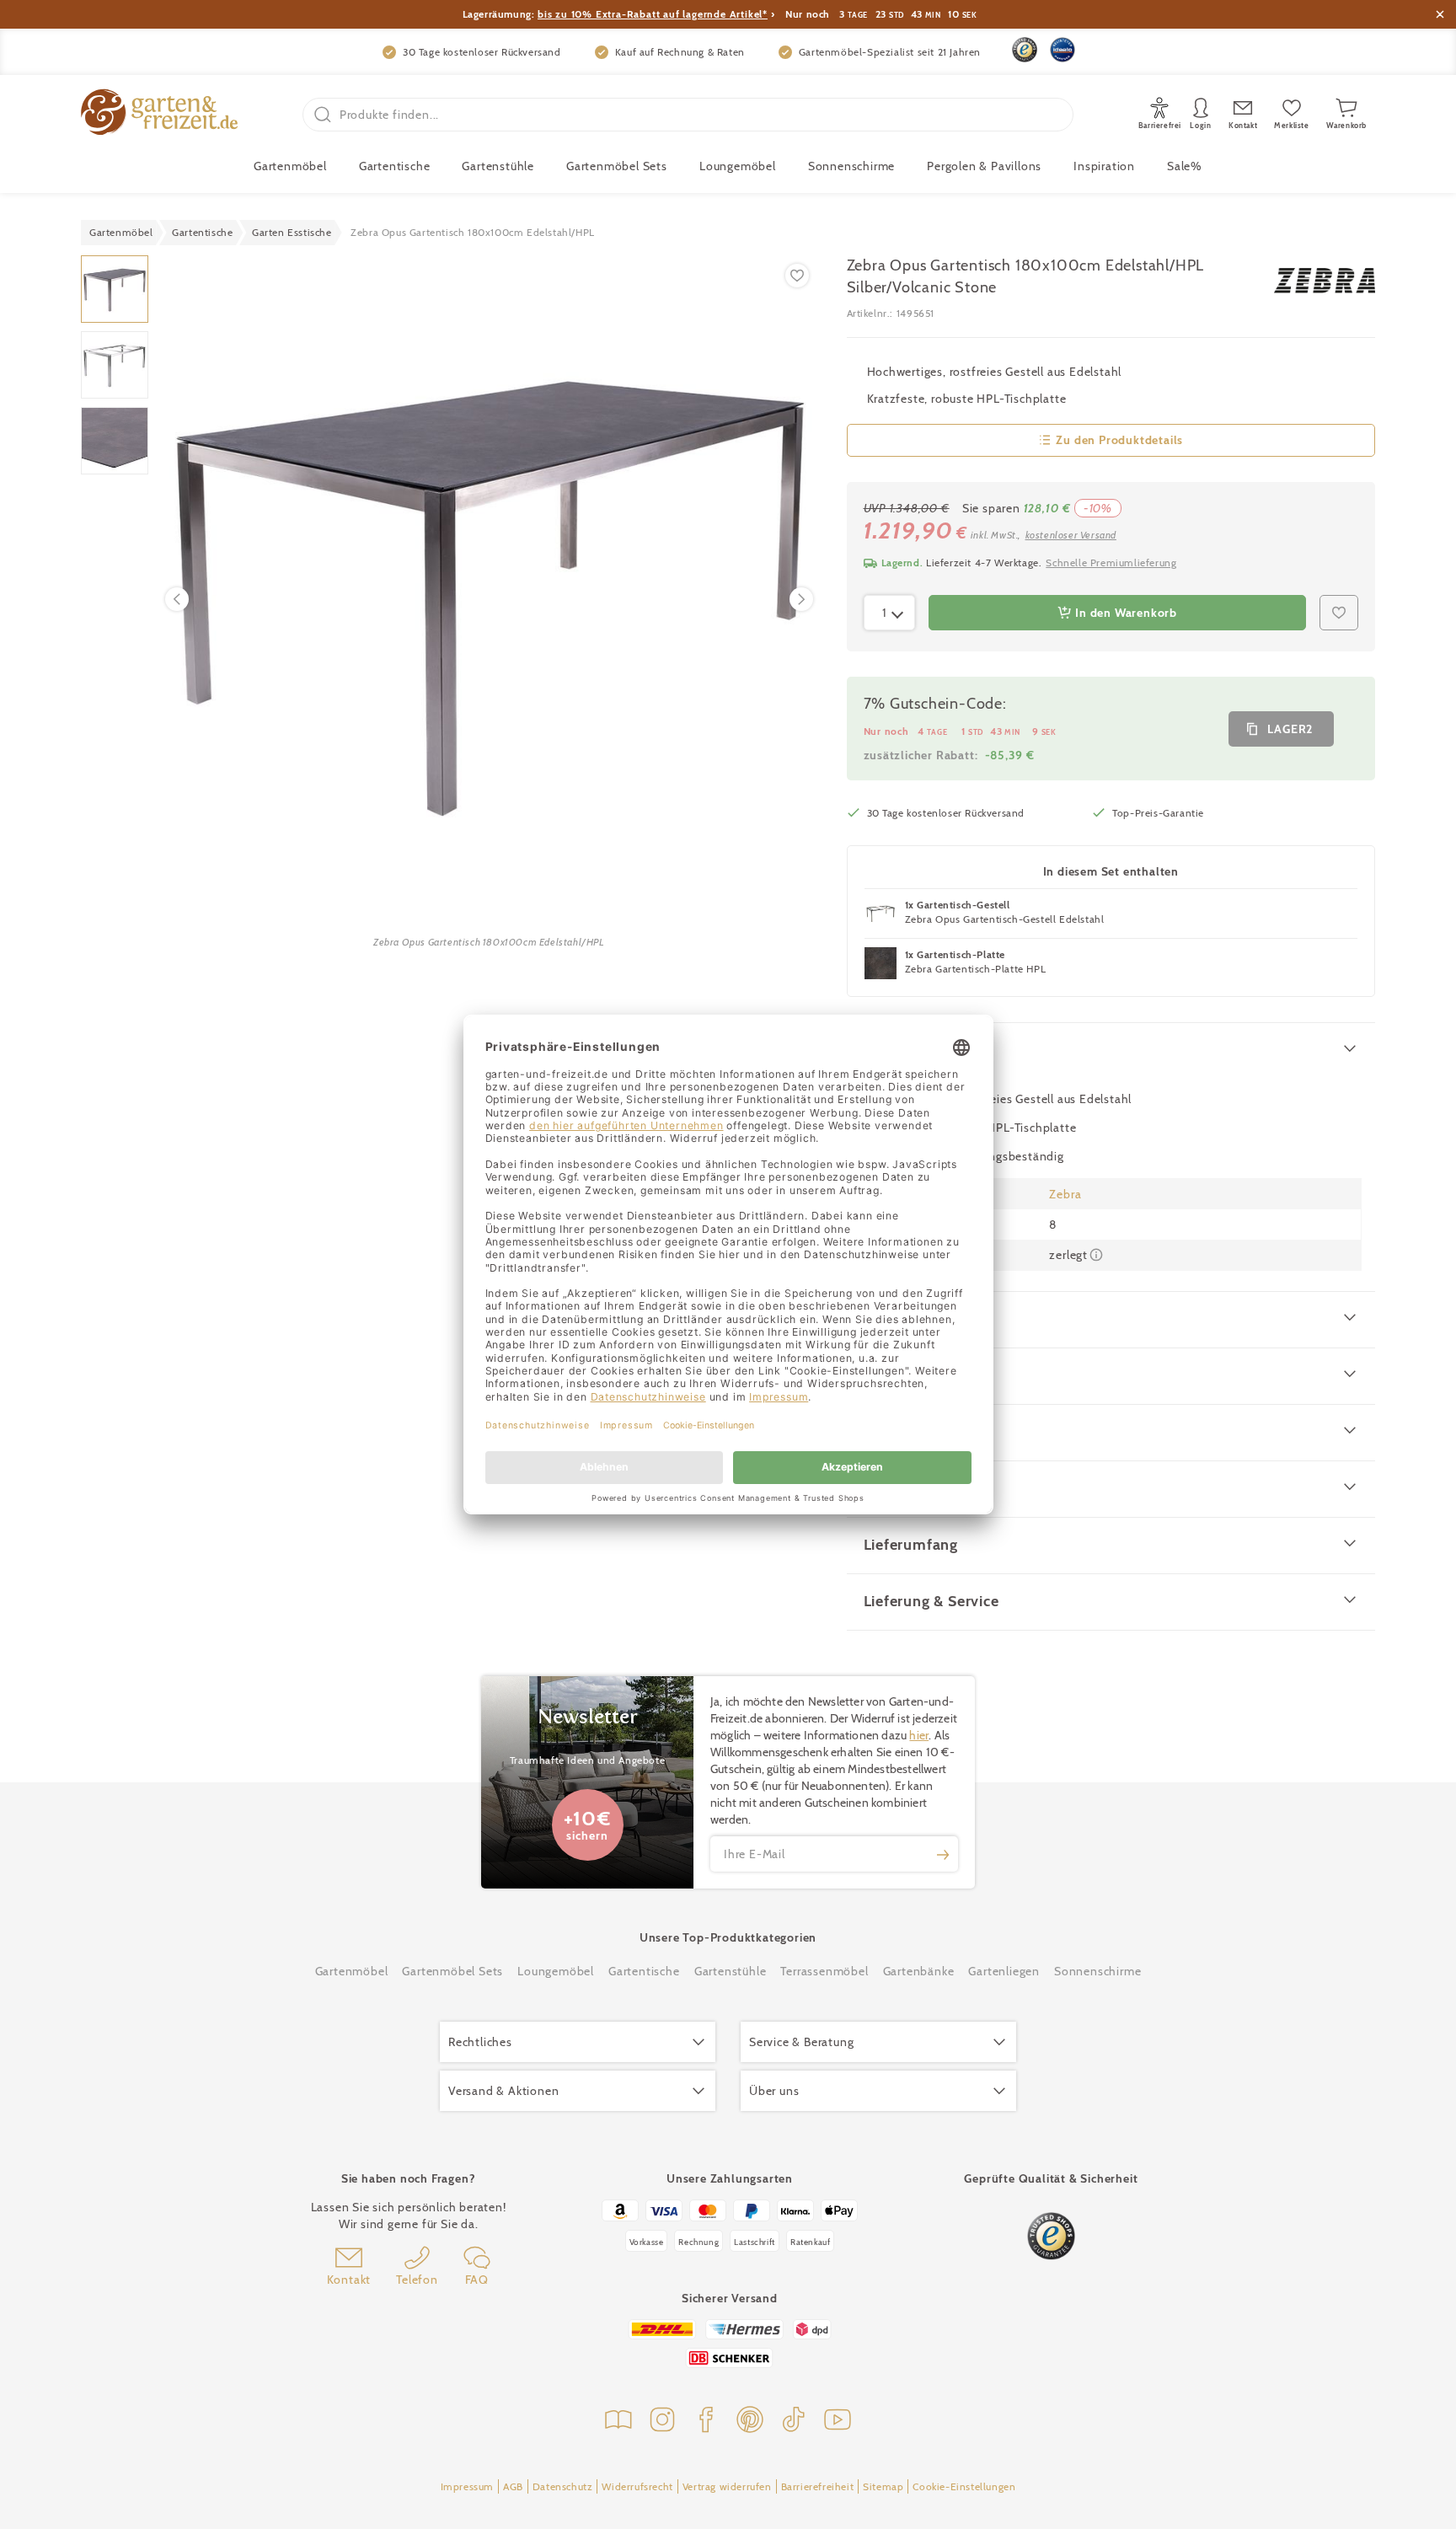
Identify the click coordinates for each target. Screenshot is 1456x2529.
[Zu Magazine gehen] (618, 2422)
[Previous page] (177, 599)
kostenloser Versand (1071, 535)
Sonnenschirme (851, 166)
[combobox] (890, 613)
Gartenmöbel (352, 1971)
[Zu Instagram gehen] (662, 2422)
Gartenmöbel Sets (617, 166)
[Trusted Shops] (1025, 50)
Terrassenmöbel (824, 1971)
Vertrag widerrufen (727, 2486)
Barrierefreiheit (818, 2486)
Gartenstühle (498, 166)
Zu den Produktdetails (1119, 440)
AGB (513, 2486)
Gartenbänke (919, 1971)
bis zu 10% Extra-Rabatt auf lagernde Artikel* (653, 14)
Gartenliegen (1004, 1971)
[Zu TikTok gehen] (794, 2422)
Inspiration (1104, 166)
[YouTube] (838, 2422)
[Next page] (801, 599)
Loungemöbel (738, 166)
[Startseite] (159, 114)
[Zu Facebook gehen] (706, 2422)
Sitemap (883, 2486)
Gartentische (395, 166)
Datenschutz (563, 2486)
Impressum (467, 2486)
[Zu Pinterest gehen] (750, 2422)
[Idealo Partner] (1063, 50)
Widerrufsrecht (637, 2486)
